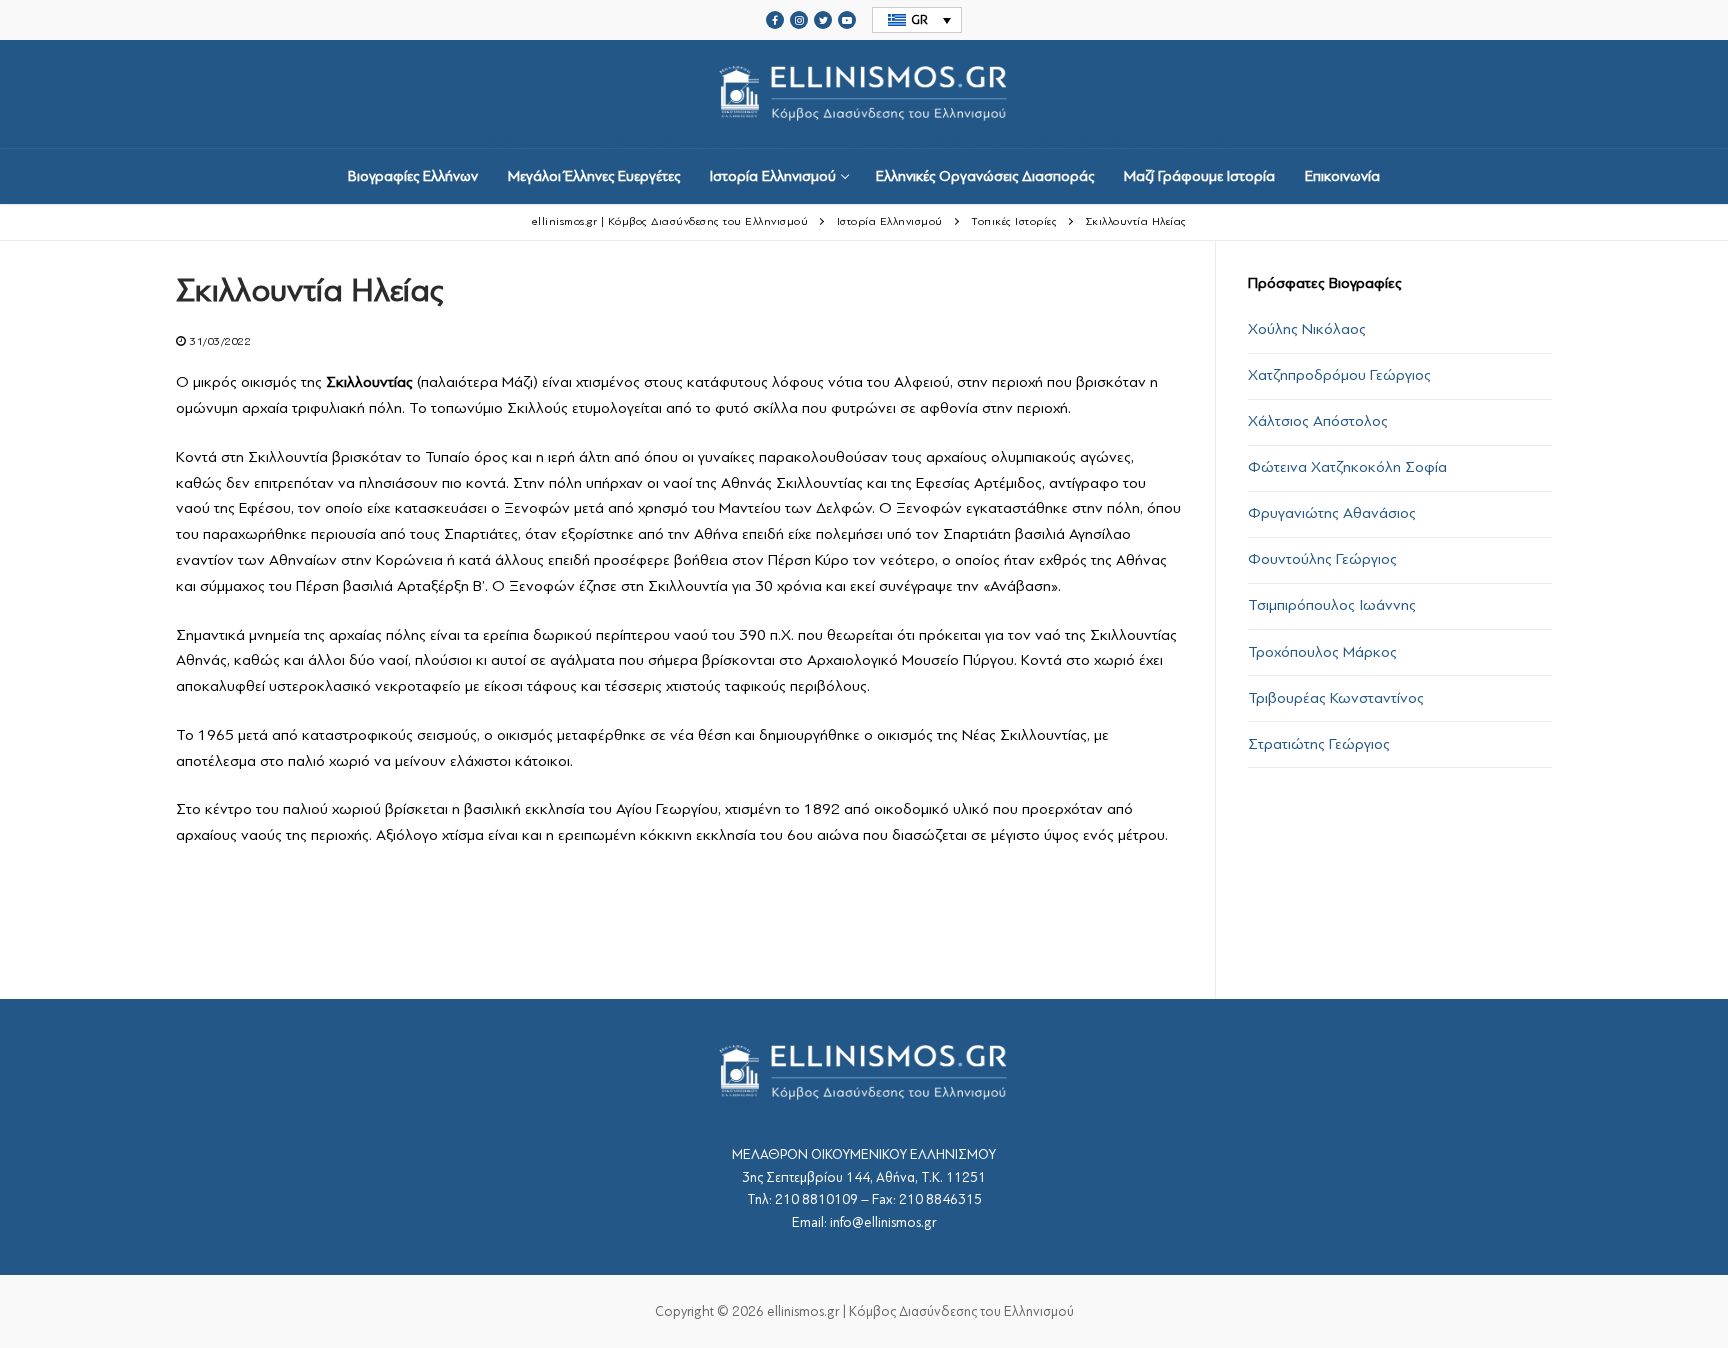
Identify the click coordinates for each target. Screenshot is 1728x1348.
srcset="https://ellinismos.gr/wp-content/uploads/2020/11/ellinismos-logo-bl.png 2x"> (864, 140)
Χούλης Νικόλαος (1307, 329)
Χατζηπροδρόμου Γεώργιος (1339, 375)
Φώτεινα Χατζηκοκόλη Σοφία (1347, 467)
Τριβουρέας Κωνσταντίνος (1336, 698)
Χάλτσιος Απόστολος (1318, 421)
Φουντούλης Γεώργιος (1322, 559)
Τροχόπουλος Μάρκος (1322, 652)
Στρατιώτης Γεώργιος (1319, 744)
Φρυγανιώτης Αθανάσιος (1332, 513)
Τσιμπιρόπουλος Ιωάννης (1332, 605)
